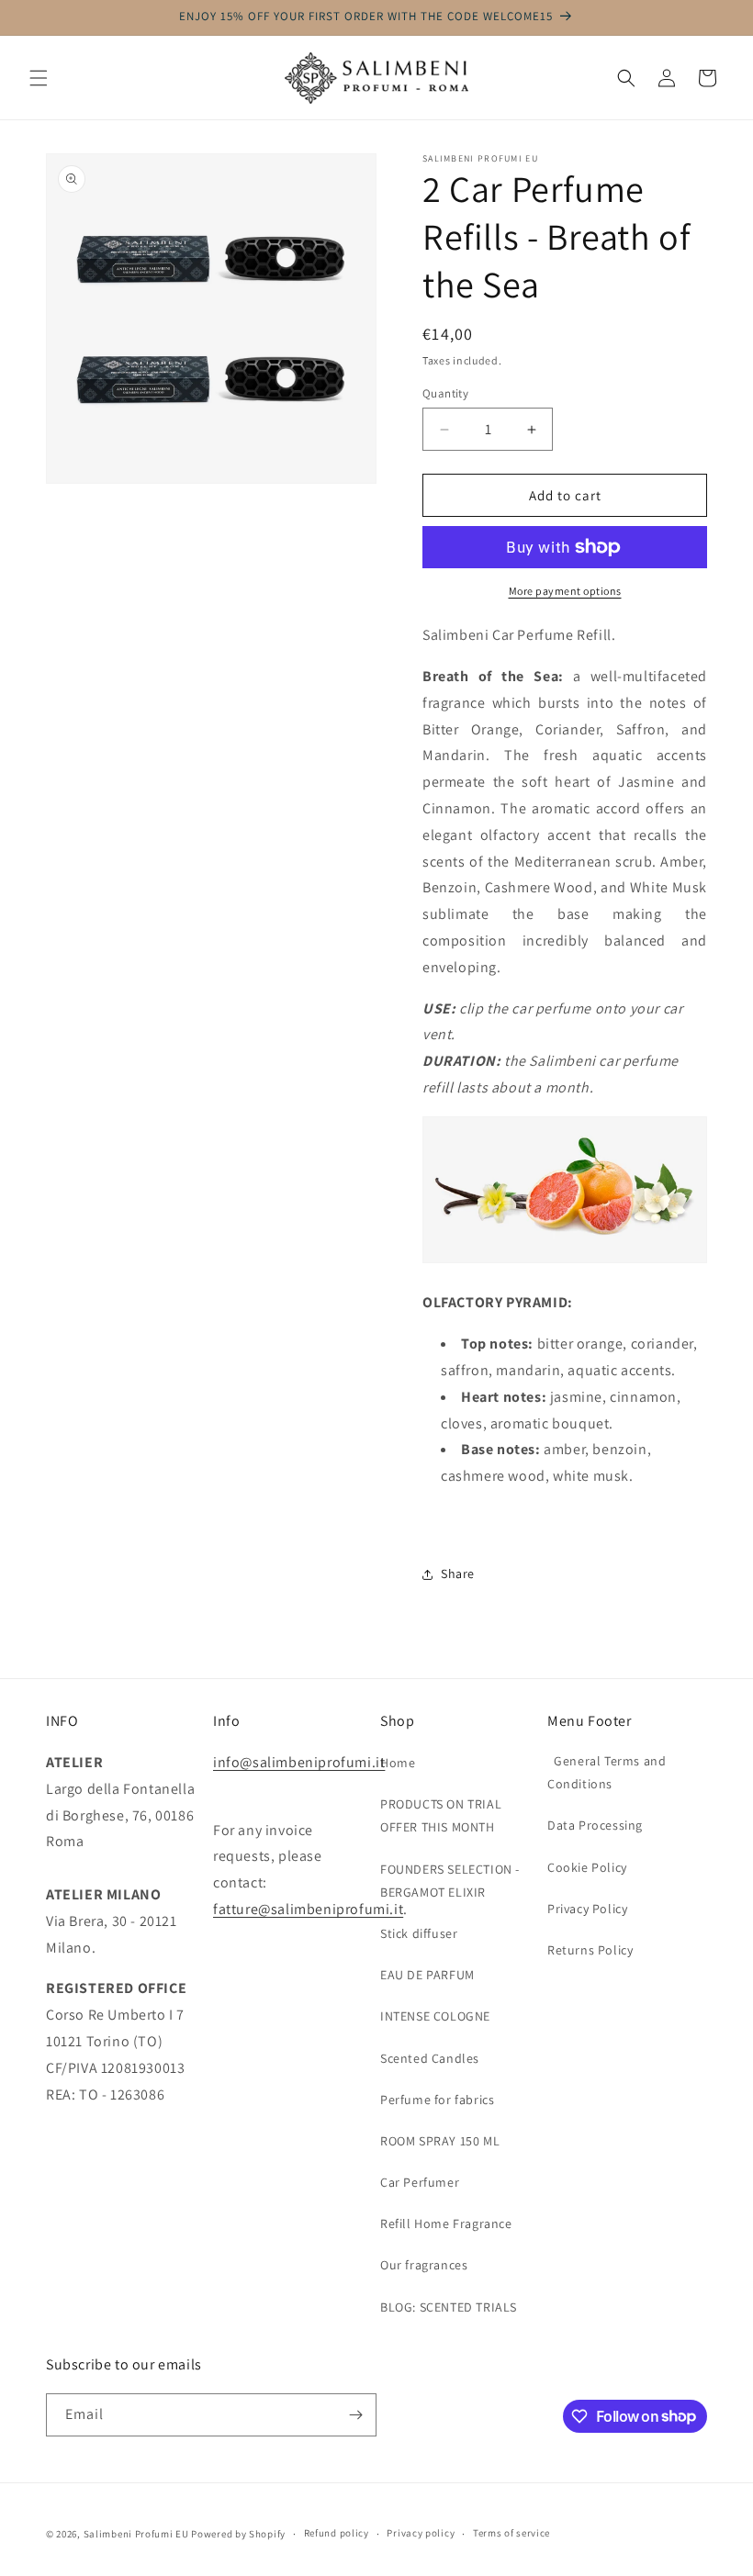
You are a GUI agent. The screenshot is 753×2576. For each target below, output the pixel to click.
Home (398, 1763)
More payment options (565, 591)
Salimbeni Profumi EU (136, 2534)
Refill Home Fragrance (446, 2223)
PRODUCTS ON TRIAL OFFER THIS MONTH (441, 1815)
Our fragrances (424, 2265)
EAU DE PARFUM (427, 1975)
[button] (39, 78)
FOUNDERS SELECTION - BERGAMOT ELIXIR (450, 1881)
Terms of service (511, 2533)
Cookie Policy (587, 1867)
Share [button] (458, 1574)
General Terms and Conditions (607, 1772)
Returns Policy (590, 1950)
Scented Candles (430, 2058)
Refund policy (337, 2533)
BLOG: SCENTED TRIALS (449, 2307)
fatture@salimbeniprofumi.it (308, 1909)
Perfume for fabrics (437, 2100)
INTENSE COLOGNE (435, 2016)
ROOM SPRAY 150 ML (440, 2141)
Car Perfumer (420, 2182)
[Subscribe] (355, 2415)
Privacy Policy (587, 1909)
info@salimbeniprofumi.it (299, 1762)
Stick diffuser (419, 1933)
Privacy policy (421, 2533)
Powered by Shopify (238, 2534)
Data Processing (595, 1825)
